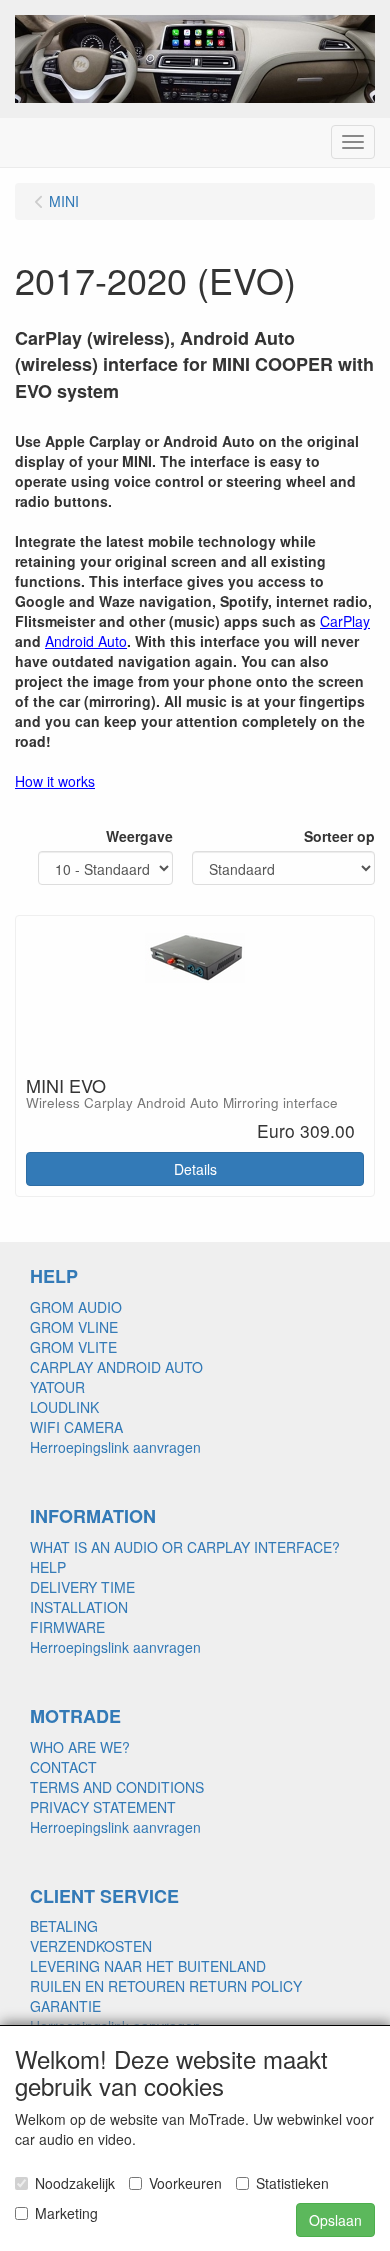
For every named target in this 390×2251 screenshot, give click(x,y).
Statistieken (292, 2183)
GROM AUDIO (76, 1307)
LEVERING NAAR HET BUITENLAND (148, 1966)
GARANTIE (65, 2006)
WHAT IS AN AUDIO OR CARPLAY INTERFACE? (185, 1547)
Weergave (139, 836)
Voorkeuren (185, 2183)
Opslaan (335, 2220)
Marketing (66, 2213)
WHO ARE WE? (80, 1747)
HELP (48, 1567)
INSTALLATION (79, 1607)
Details (195, 1169)
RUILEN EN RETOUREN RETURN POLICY (166, 1986)
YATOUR (57, 1387)
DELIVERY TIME (82, 1587)
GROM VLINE (74, 1327)
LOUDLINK (64, 1407)
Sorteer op (339, 836)
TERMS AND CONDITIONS (117, 1787)
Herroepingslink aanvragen (115, 1447)
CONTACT (63, 1767)
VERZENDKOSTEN (91, 1946)
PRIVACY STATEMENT (103, 1807)
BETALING (64, 1926)
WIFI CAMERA (76, 1427)
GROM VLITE (73, 1347)
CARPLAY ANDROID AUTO (116, 1367)
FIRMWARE (67, 1627)
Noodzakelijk (75, 2183)
